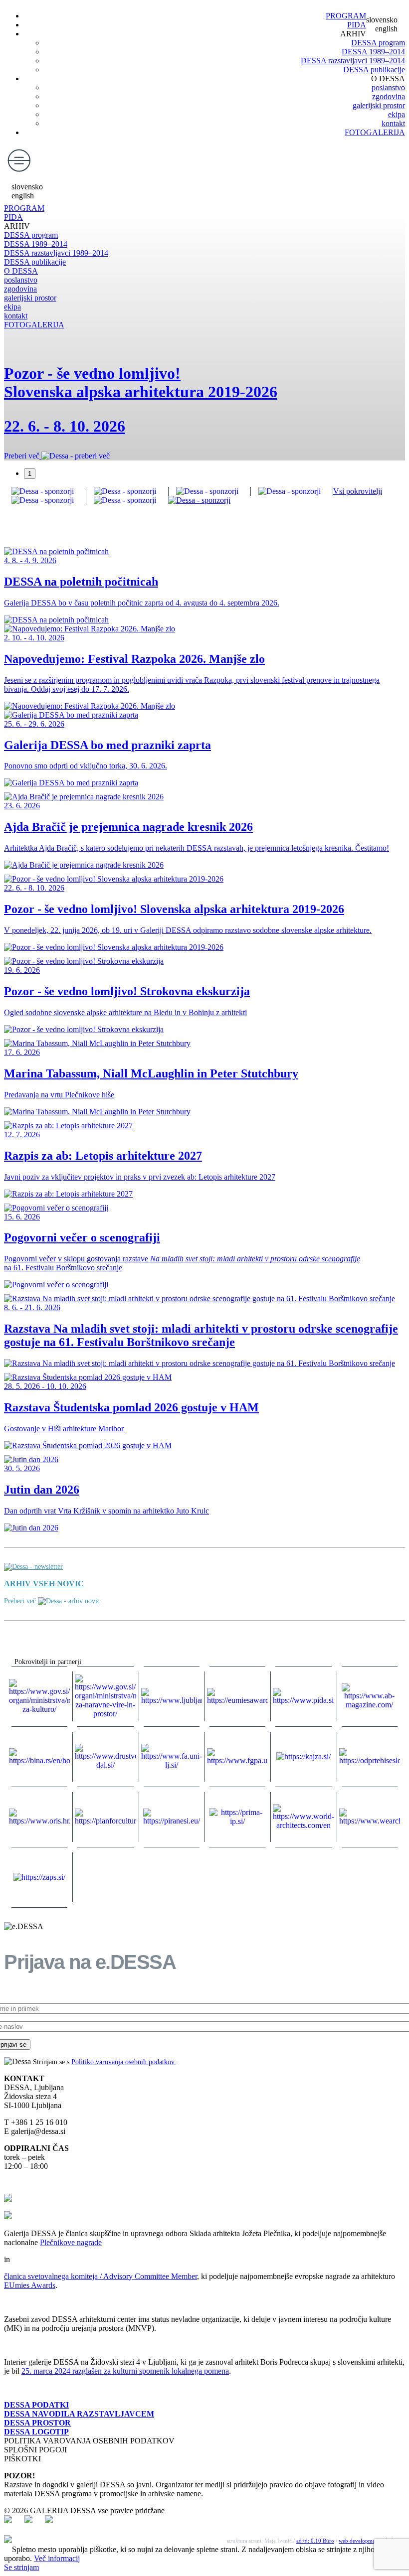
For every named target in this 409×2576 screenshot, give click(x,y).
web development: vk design (372, 2541)
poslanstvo (388, 87)
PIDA (357, 25)
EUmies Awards (30, 2285)
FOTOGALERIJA (375, 132)
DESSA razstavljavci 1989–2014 (353, 61)
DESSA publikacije (374, 70)
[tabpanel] (204, 400)
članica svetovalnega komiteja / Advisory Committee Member (101, 2276)
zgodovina (389, 96)
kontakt (393, 123)
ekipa (397, 114)
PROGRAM (346, 16)
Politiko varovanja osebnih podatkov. (124, 2062)
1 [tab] (30, 474)
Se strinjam (21, 2567)
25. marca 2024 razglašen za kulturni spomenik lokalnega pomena (125, 2371)
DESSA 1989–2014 (373, 52)
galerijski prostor (379, 105)
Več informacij (57, 2558)
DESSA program (378, 43)
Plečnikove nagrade (71, 2242)
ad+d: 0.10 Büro (315, 2541)
